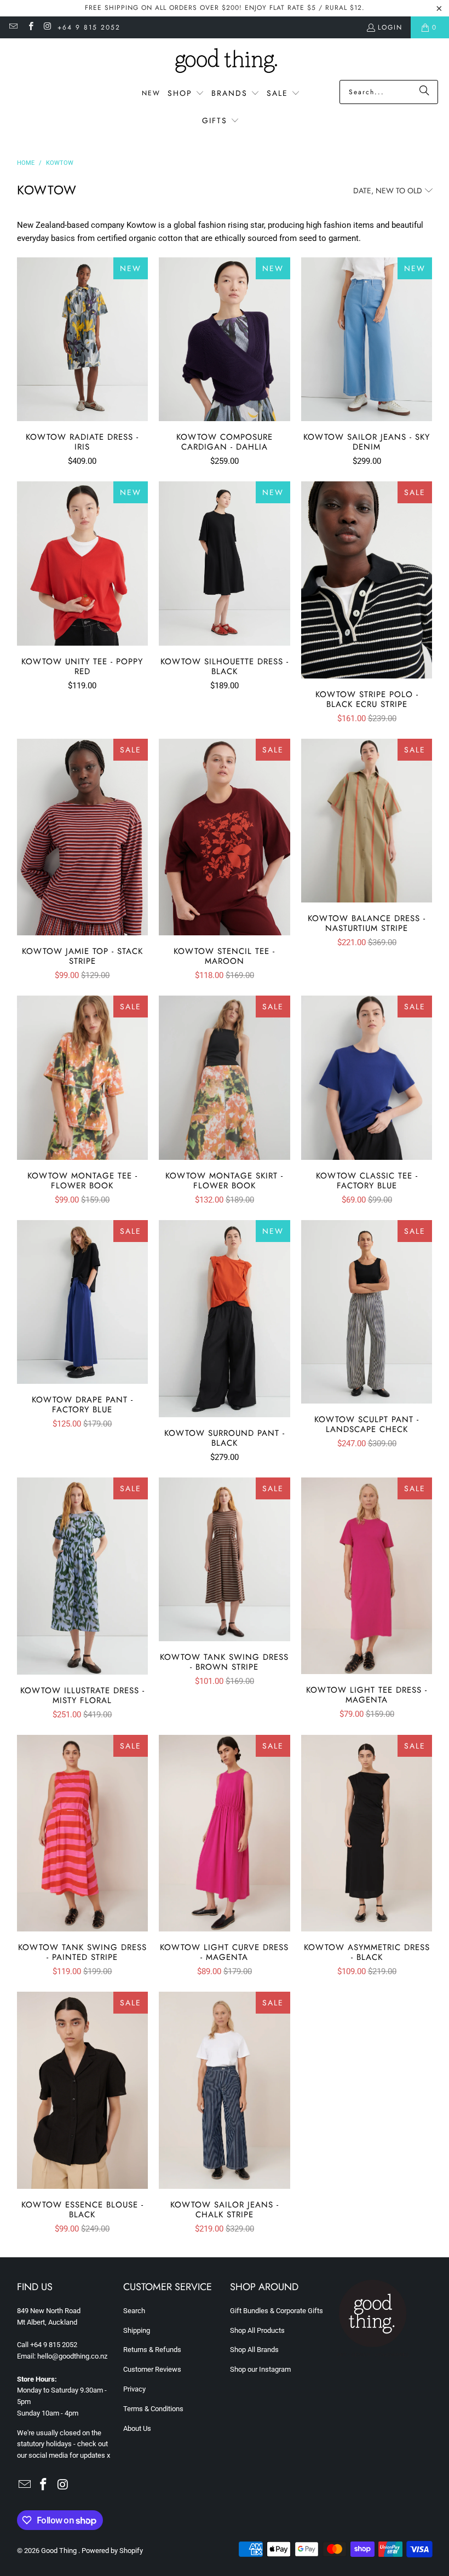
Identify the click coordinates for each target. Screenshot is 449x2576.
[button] (186, 94)
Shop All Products (257, 2330)
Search (134, 2311)
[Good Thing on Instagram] (47, 27)
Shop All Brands (254, 2350)
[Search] (424, 92)
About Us (137, 2428)
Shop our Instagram (260, 2369)
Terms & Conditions (153, 2409)
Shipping (137, 2330)
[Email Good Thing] (13, 27)
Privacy (134, 2389)
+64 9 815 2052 (89, 27)
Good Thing (60, 2551)
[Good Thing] (225, 62)
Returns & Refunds (152, 2350)
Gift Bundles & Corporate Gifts (277, 2311)
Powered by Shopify (112, 2551)
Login (390, 27)
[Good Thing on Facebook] (30, 27)
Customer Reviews (152, 2369)
